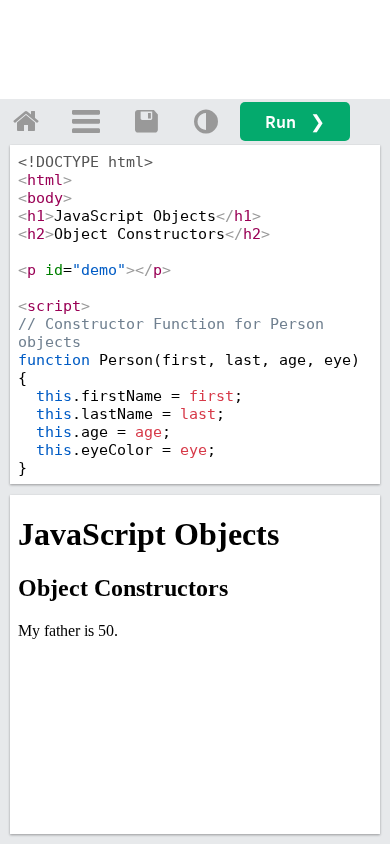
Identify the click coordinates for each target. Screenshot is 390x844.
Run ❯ (295, 121)
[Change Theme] (206, 121)
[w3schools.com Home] (26, 121)
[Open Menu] (86, 121)
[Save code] (146, 121)
